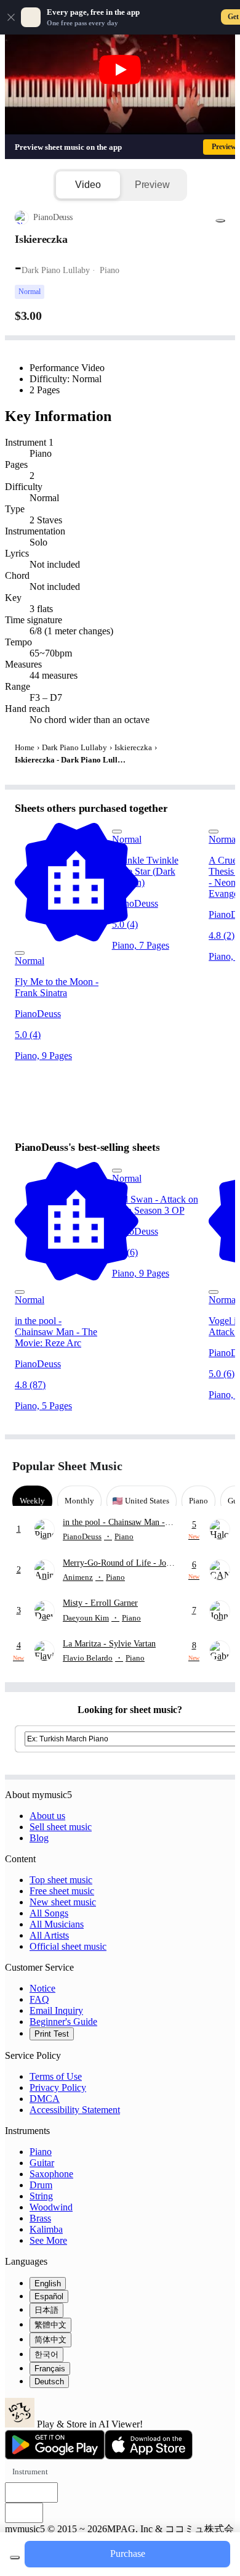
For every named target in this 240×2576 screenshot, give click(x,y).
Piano (41, 2152)
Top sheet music (61, 1880)
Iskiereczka (133, 747)
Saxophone (51, 2174)
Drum (41, 2185)
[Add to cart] (15, 2558)
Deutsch (49, 2382)
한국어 (46, 2354)
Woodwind (51, 2207)
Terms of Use (56, 2076)
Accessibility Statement (75, 2110)
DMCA (45, 2099)
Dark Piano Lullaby (74, 747)
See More (48, 2240)
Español (49, 2296)
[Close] (11, 17)
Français (50, 2369)
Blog (39, 1838)
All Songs (49, 1913)
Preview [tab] (152, 185)
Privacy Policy (58, 2087)
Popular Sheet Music (67, 1466)
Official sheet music (68, 1946)
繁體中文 (50, 2325)
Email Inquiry (56, 2010)
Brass (40, 2218)
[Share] (220, 221)
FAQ (39, 1999)
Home (25, 747)
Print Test (52, 2034)
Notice (42, 1988)
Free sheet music (62, 1891)
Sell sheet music (61, 1827)
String (41, 2196)
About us (47, 1816)
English (48, 2284)
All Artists (49, 1935)
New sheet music (63, 1902)
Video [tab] (88, 185)
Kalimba (46, 2229)
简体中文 (50, 2340)
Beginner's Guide (63, 2022)
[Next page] (217, 1466)
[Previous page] (195, 1466)
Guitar (42, 2163)
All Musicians (57, 1924)
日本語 (46, 2310)
